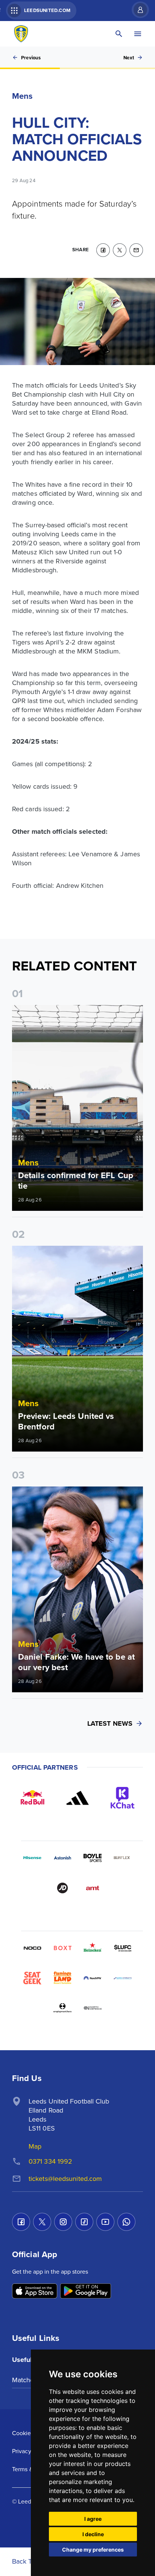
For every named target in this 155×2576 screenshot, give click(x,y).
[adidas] (77, 1798)
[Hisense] (32, 1858)
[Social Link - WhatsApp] (126, 2222)
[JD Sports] (62, 1888)
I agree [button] (93, 2519)
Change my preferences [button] (93, 2550)
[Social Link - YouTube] (105, 2222)
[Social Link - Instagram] (63, 2222)
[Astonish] (62, 1858)
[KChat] (123, 1798)
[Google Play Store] (86, 2292)
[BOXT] (62, 1948)
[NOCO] (32, 1948)
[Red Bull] (32, 1798)
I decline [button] (93, 2534)
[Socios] (123, 1948)
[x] (120, 250)
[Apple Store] (35, 2292)
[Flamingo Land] (62, 1978)
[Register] (137, 10)
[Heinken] (93, 1948)
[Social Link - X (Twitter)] (42, 2222)
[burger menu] (138, 34)
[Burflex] (123, 1858)
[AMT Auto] (93, 1888)
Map (35, 2146)
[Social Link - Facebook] (21, 2222)
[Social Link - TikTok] (84, 2222)
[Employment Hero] (62, 2008)
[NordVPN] (93, 1978)
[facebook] (103, 250)
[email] (136, 250)
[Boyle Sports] (93, 1858)
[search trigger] (119, 34)
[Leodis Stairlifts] (123, 1978)
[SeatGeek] (32, 1978)
